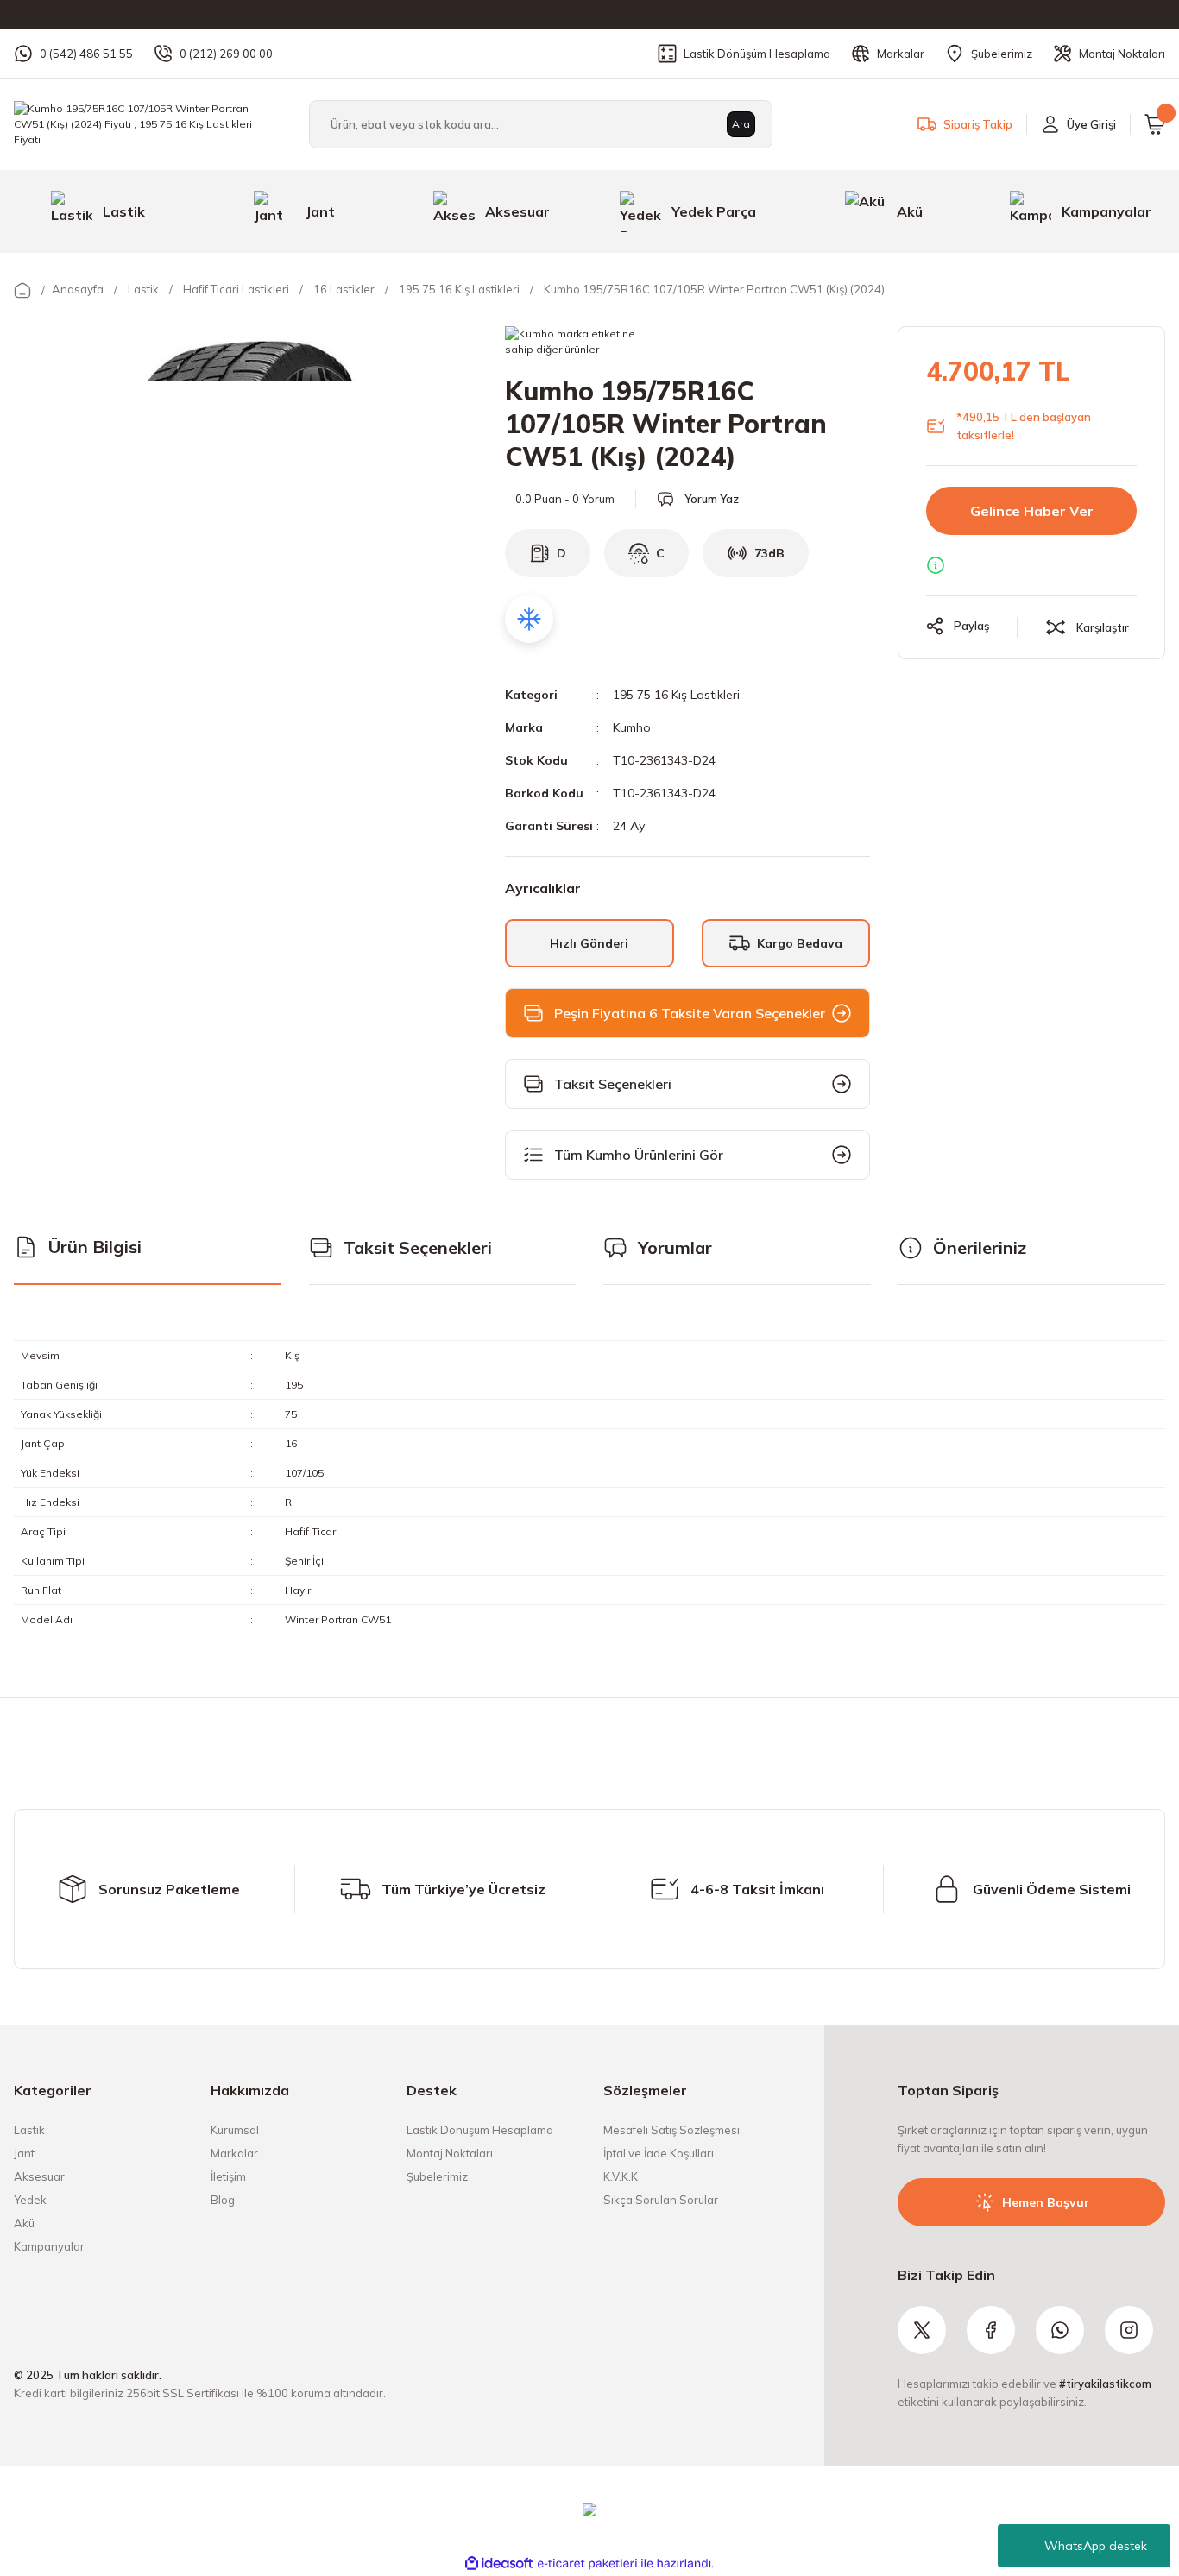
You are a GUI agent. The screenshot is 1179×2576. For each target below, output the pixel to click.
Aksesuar (39, 2176)
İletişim (228, 2176)
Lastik (29, 2130)
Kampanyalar (49, 2246)
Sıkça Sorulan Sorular (661, 2200)
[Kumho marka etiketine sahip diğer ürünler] (579, 343)
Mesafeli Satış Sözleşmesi (671, 2130)
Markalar (234, 2153)
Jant (24, 2153)
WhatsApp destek (1096, 2546)
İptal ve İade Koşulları (659, 2153)
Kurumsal (235, 2130)
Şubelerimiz (437, 2176)
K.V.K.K (621, 2176)
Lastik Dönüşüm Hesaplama (480, 2130)
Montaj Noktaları (450, 2153)
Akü (24, 2223)
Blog (223, 2200)
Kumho (632, 727)
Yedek (30, 2200)
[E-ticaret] (587, 2564)
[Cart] (1155, 124)
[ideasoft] (499, 2563)
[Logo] (148, 123)
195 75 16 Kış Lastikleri (676, 695)
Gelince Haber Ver (1032, 511)
